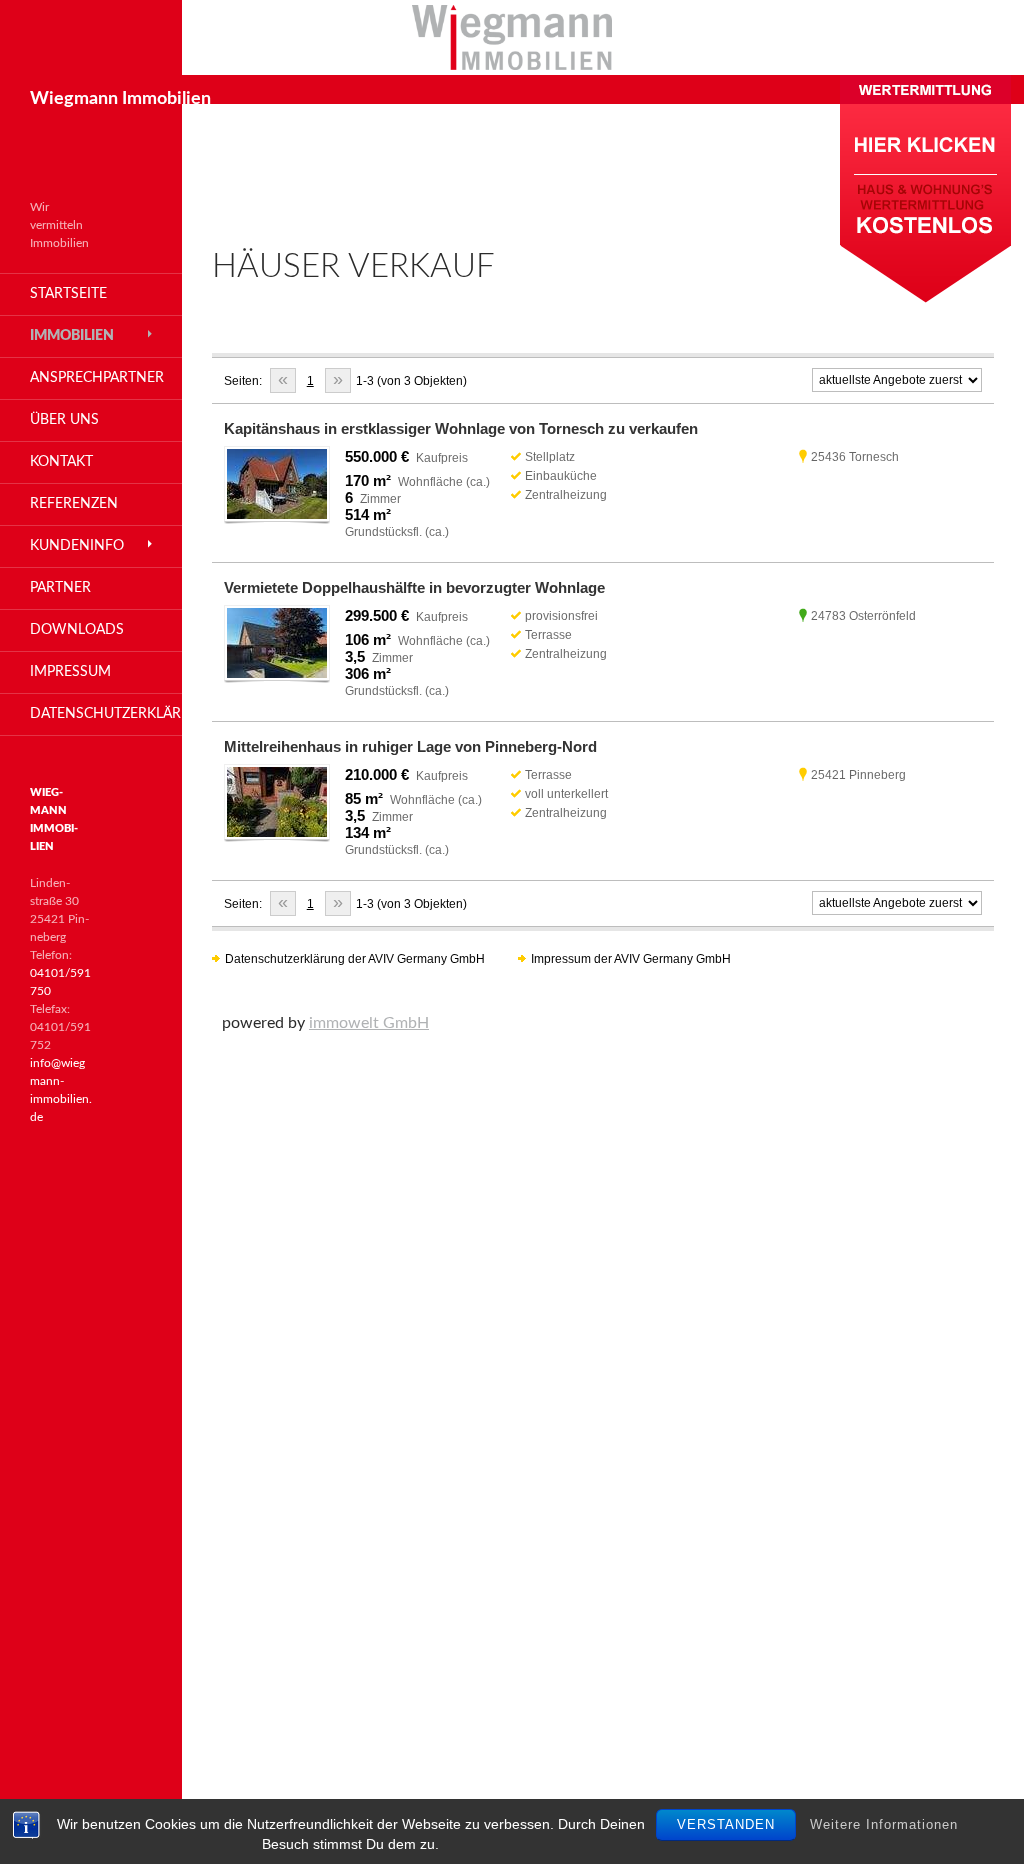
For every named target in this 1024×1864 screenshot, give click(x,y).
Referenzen (74, 504)
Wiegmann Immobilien (120, 99)
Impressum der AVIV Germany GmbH (631, 959)
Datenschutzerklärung (106, 714)
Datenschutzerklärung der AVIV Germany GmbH (355, 959)
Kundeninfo (77, 546)
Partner (60, 588)
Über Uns (64, 420)
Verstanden (726, 1824)
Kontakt (61, 462)
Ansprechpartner (97, 378)
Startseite (68, 294)
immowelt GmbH (369, 1023)
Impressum (70, 672)
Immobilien (72, 336)
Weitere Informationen (884, 1824)
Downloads (77, 630)
